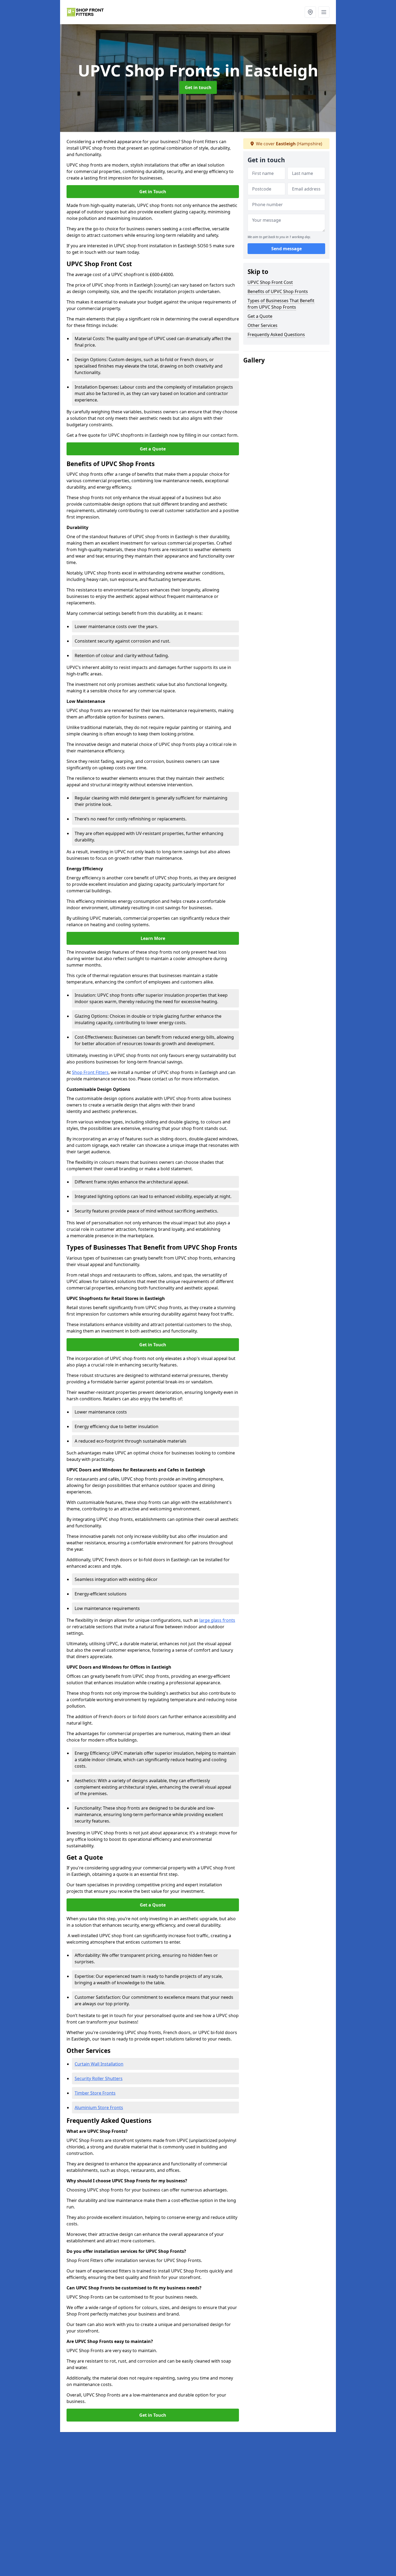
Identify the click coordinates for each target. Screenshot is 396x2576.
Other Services (263, 325)
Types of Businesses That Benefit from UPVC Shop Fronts (281, 304)
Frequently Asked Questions (276, 334)
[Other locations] (310, 12)
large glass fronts (217, 1620)
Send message (286, 249)
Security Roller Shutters (99, 2078)
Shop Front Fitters (90, 1072)
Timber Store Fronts (95, 2093)
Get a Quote (153, 449)
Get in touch (198, 87)
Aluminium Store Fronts (99, 2108)
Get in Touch (153, 192)
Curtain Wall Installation (99, 2064)
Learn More (153, 938)
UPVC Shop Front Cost (270, 282)
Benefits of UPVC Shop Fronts (278, 291)
